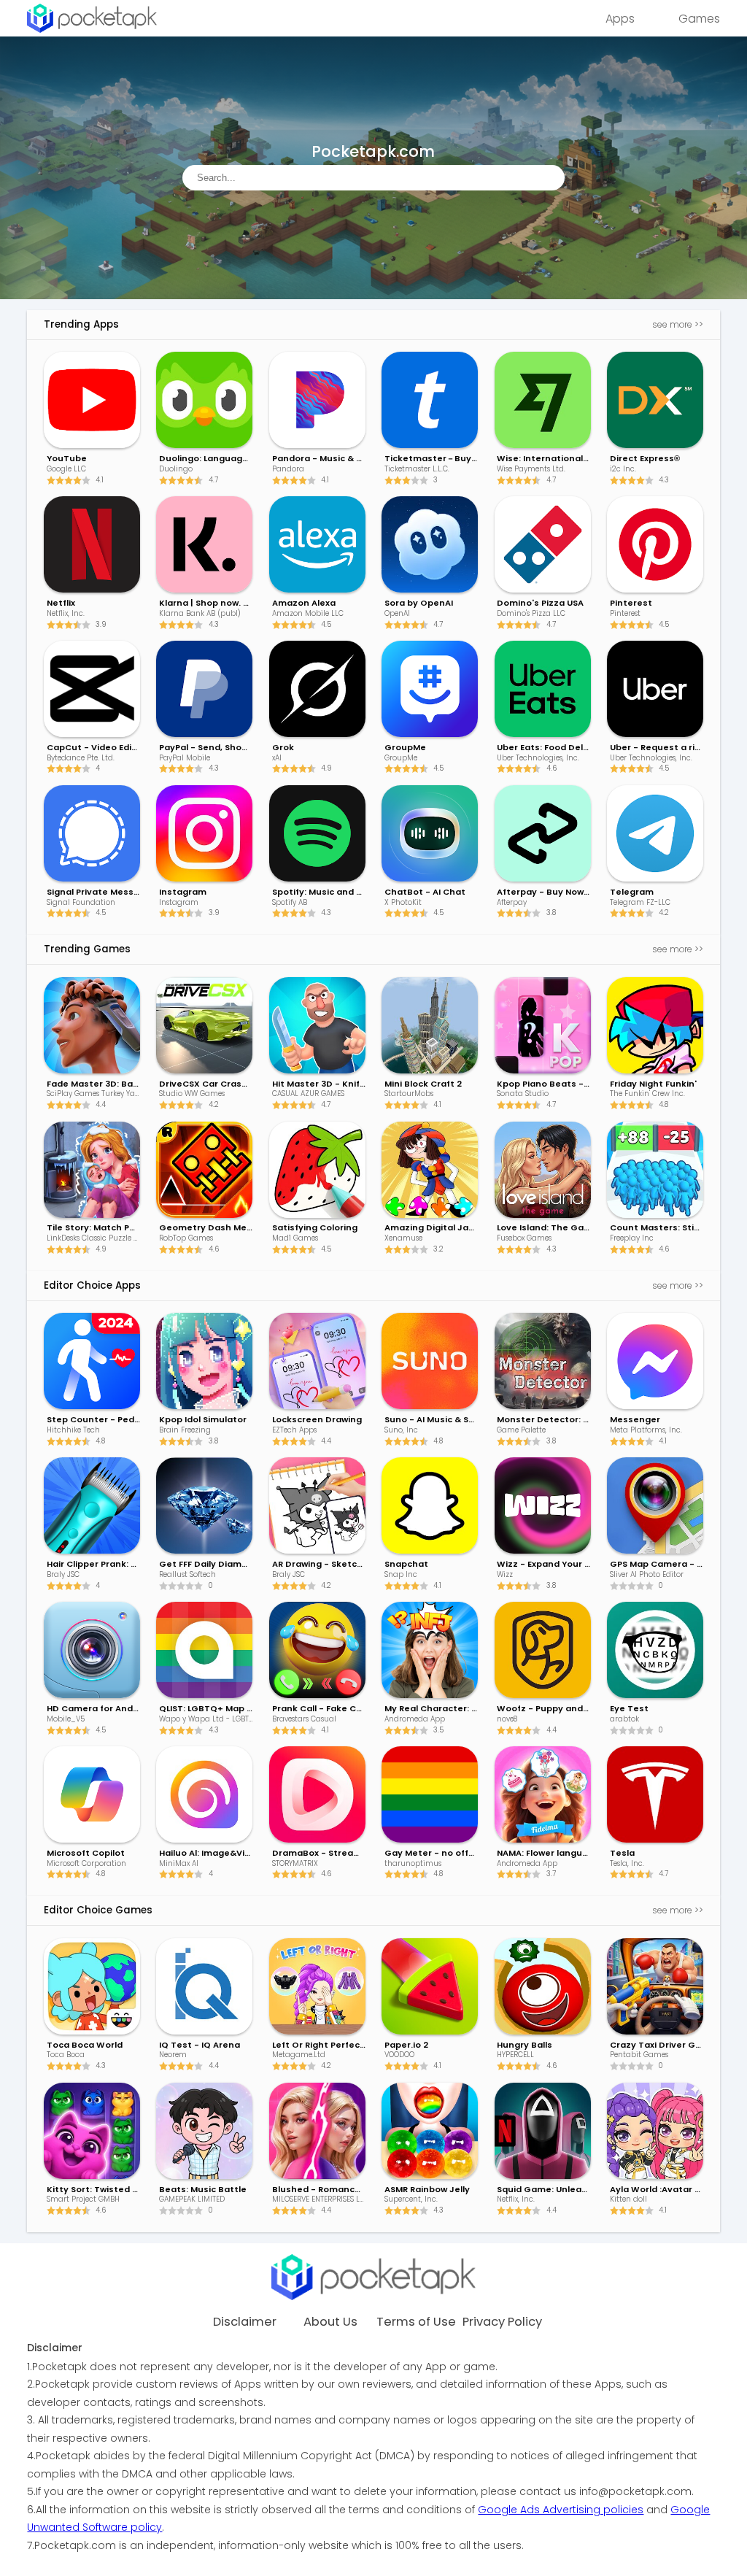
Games (699, 19)
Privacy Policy (502, 2322)
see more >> (678, 324)
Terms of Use (416, 2322)
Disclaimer (245, 2322)
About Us (330, 2322)
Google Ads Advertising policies (561, 2510)
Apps (620, 19)
